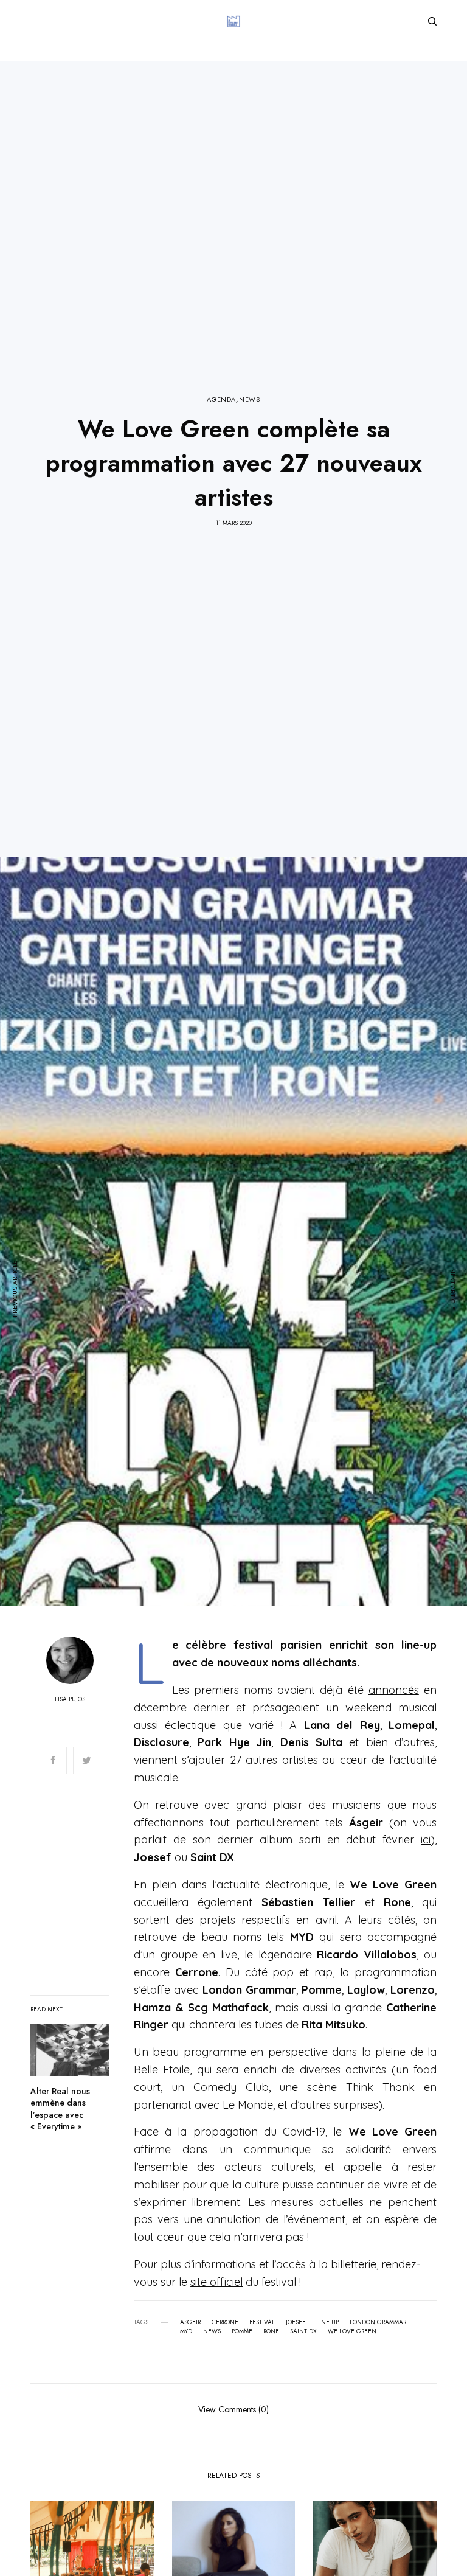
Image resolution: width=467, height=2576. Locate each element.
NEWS (249, 399)
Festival (262, 2322)
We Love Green (352, 2331)
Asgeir (190, 2322)
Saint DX (303, 2331)
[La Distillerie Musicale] (233, 21)
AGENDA (221, 399)
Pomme (242, 2331)
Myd (186, 2331)
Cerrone (225, 2322)
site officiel (216, 2282)
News (212, 2331)
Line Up (327, 2322)
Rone (271, 2331)
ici (426, 1840)
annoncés (394, 1690)
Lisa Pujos (70, 1699)
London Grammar (378, 2322)
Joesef (296, 2322)
